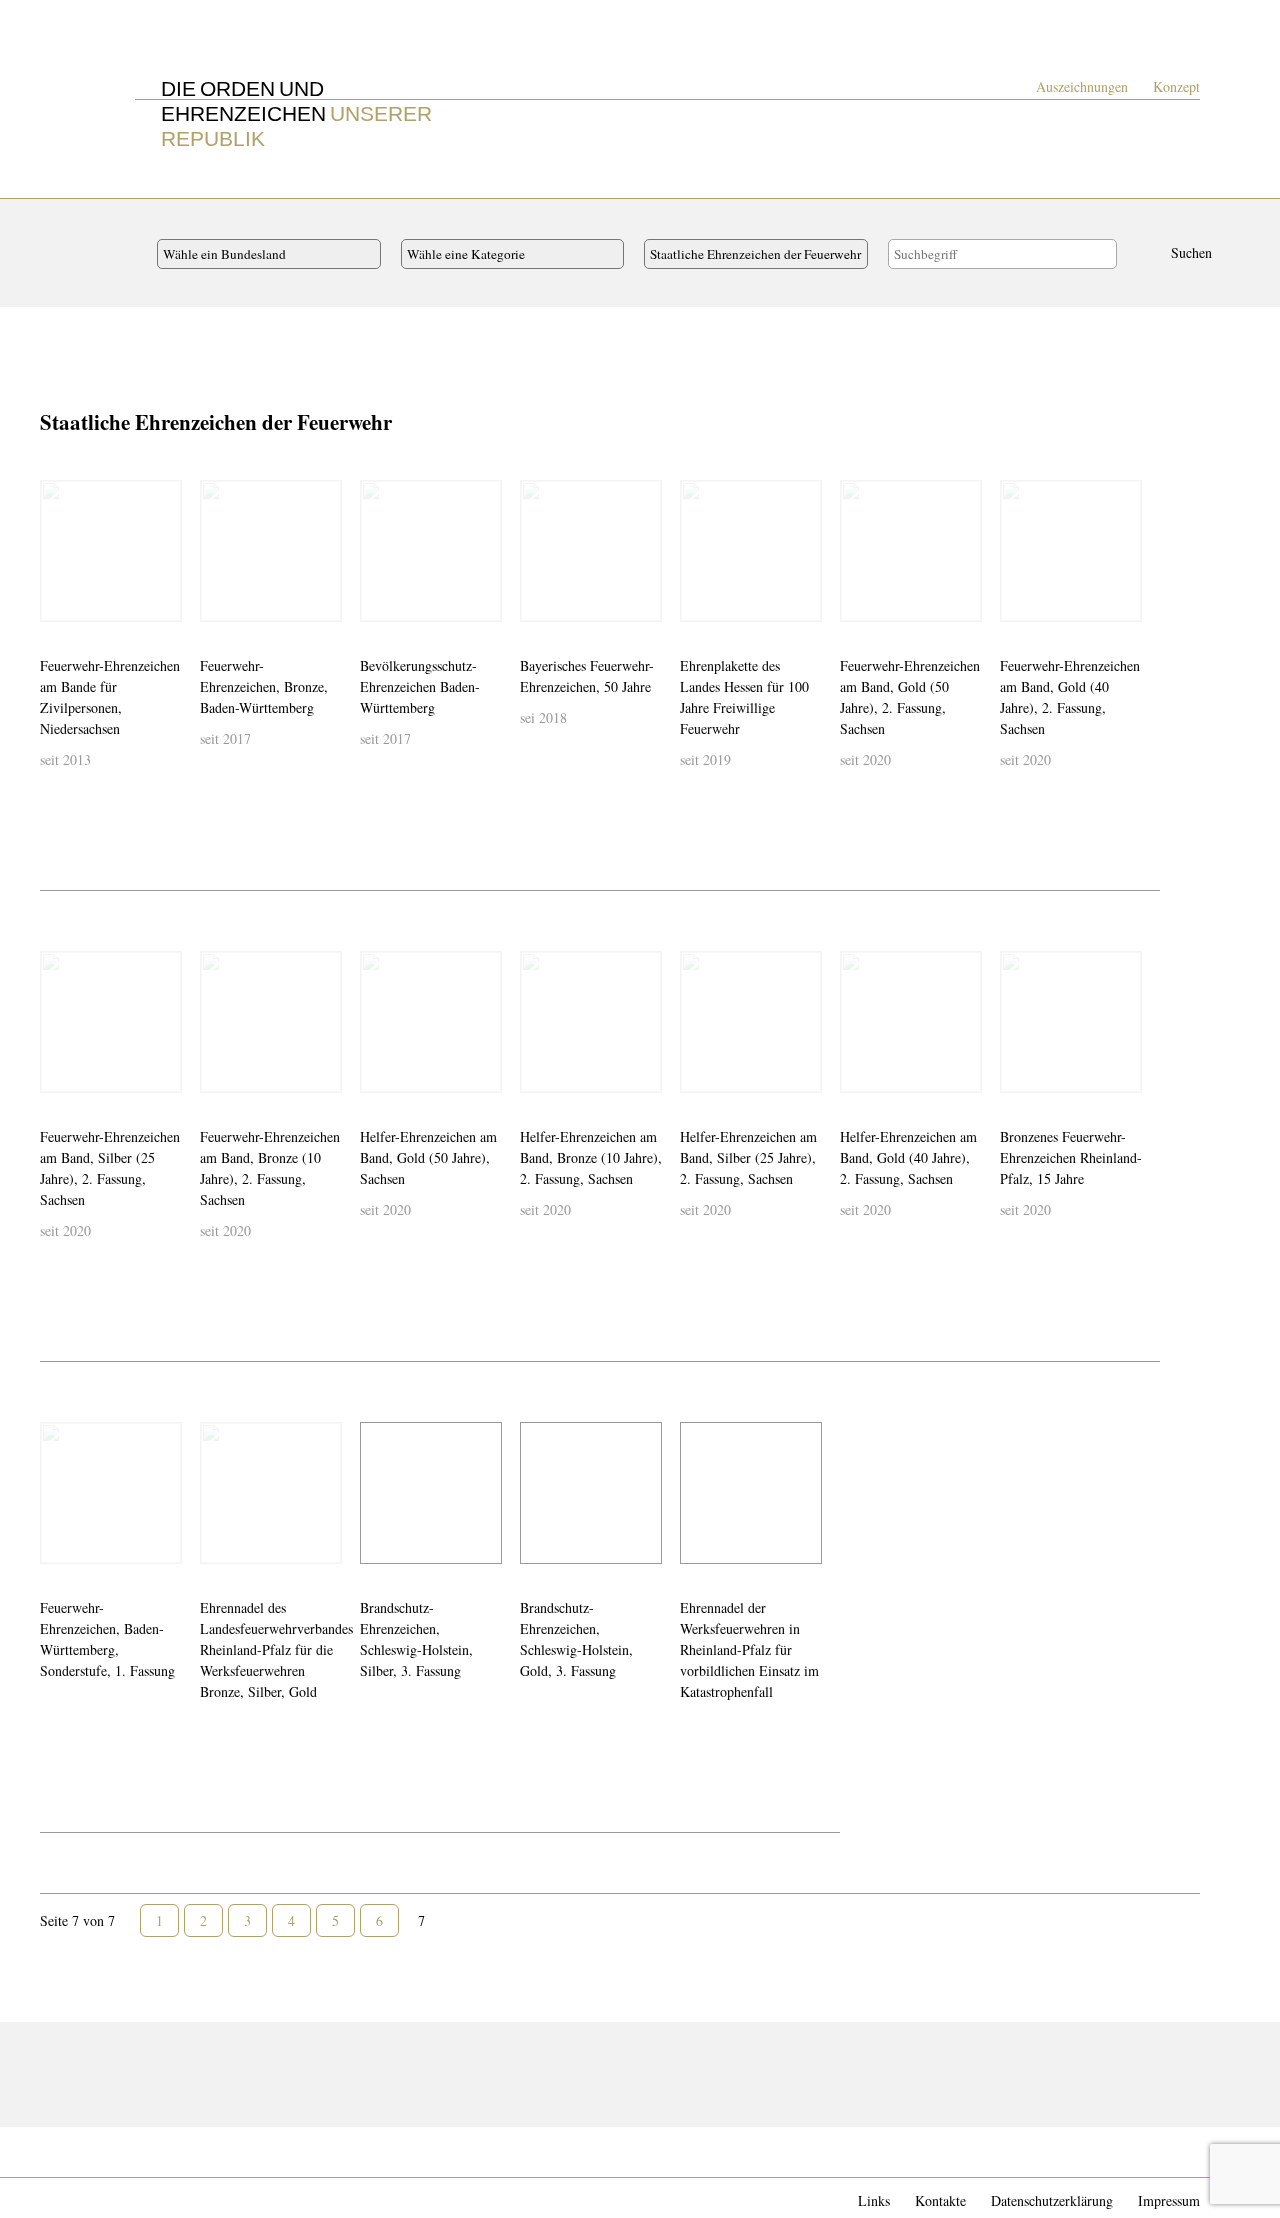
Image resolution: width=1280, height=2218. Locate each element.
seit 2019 (705, 759)
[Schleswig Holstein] (593, 2059)
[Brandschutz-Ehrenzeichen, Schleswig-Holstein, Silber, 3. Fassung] (379, 1545)
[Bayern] (125, 2059)
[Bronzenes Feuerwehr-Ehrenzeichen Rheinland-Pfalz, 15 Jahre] (1019, 1074)
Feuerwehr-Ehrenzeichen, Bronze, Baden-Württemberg (264, 686)
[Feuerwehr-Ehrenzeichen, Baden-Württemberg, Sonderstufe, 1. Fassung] (59, 1545)
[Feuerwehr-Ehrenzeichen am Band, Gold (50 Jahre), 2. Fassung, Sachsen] (859, 603)
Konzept (1176, 86)
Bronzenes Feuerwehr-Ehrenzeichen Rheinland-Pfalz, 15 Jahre (1071, 1157)
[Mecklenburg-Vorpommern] (341, 2059)
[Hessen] (305, 2059)
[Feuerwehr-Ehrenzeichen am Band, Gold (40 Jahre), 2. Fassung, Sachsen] (1019, 603)
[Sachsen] (521, 2059)
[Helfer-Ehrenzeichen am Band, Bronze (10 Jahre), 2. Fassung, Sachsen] (539, 1074)
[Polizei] (197, 2094)
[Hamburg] (269, 2059)
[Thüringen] (629, 2059)
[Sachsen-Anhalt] (557, 2059)
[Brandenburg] (197, 2059)
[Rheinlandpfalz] (449, 2059)
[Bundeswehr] (53, 2094)
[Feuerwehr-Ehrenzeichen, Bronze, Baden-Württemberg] (219, 603)
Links (874, 2200)
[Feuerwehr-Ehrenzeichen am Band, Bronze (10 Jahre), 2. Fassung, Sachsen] (219, 1074)
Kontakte (940, 2200)
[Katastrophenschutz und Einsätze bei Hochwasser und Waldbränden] (125, 2094)
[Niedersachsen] (377, 2059)
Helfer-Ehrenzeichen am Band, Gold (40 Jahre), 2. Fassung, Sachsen (908, 1157)
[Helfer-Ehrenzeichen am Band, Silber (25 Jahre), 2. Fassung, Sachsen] (699, 1074)
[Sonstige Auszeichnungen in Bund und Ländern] (305, 2094)
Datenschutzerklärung (1052, 2200)
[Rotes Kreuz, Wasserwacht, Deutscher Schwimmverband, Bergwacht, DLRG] (269, 2094)
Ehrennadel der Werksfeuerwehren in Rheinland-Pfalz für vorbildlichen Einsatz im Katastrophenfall (749, 1649)
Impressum (1169, 2200)
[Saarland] (485, 2059)
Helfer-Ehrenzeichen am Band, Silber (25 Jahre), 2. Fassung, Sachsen (748, 1157)
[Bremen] (233, 2059)
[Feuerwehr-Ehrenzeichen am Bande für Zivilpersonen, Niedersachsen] (59, 603)
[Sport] (341, 2094)
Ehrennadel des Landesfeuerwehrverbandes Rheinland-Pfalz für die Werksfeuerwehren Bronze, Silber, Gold (276, 1649)
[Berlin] (161, 2059)
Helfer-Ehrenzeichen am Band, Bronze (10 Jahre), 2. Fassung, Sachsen (591, 1157)
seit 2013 (65, 759)
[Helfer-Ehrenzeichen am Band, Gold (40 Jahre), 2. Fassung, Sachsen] (859, 1074)
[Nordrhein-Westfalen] (413, 2059)
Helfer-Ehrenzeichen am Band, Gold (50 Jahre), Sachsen (428, 1157)
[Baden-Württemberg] (89, 2059)
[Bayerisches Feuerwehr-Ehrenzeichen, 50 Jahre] (539, 603)
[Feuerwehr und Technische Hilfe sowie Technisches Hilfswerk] (89, 2094)
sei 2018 (543, 717)
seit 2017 (225, 738)
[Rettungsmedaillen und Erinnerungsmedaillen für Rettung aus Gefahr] (233, 2094)
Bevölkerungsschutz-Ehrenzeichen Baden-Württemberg (420, 686)
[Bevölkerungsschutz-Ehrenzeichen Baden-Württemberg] (379, 603)
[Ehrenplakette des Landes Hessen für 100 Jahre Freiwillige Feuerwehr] (699, 603)
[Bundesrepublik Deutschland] (53, 2059)
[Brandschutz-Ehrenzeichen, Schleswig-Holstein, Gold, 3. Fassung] (539, 1545)
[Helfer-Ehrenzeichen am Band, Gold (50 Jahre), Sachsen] (379, 1074)
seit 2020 (865, 759)
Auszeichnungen (1082, 86)
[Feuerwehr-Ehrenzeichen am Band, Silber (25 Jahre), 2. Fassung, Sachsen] (59, 1074)
